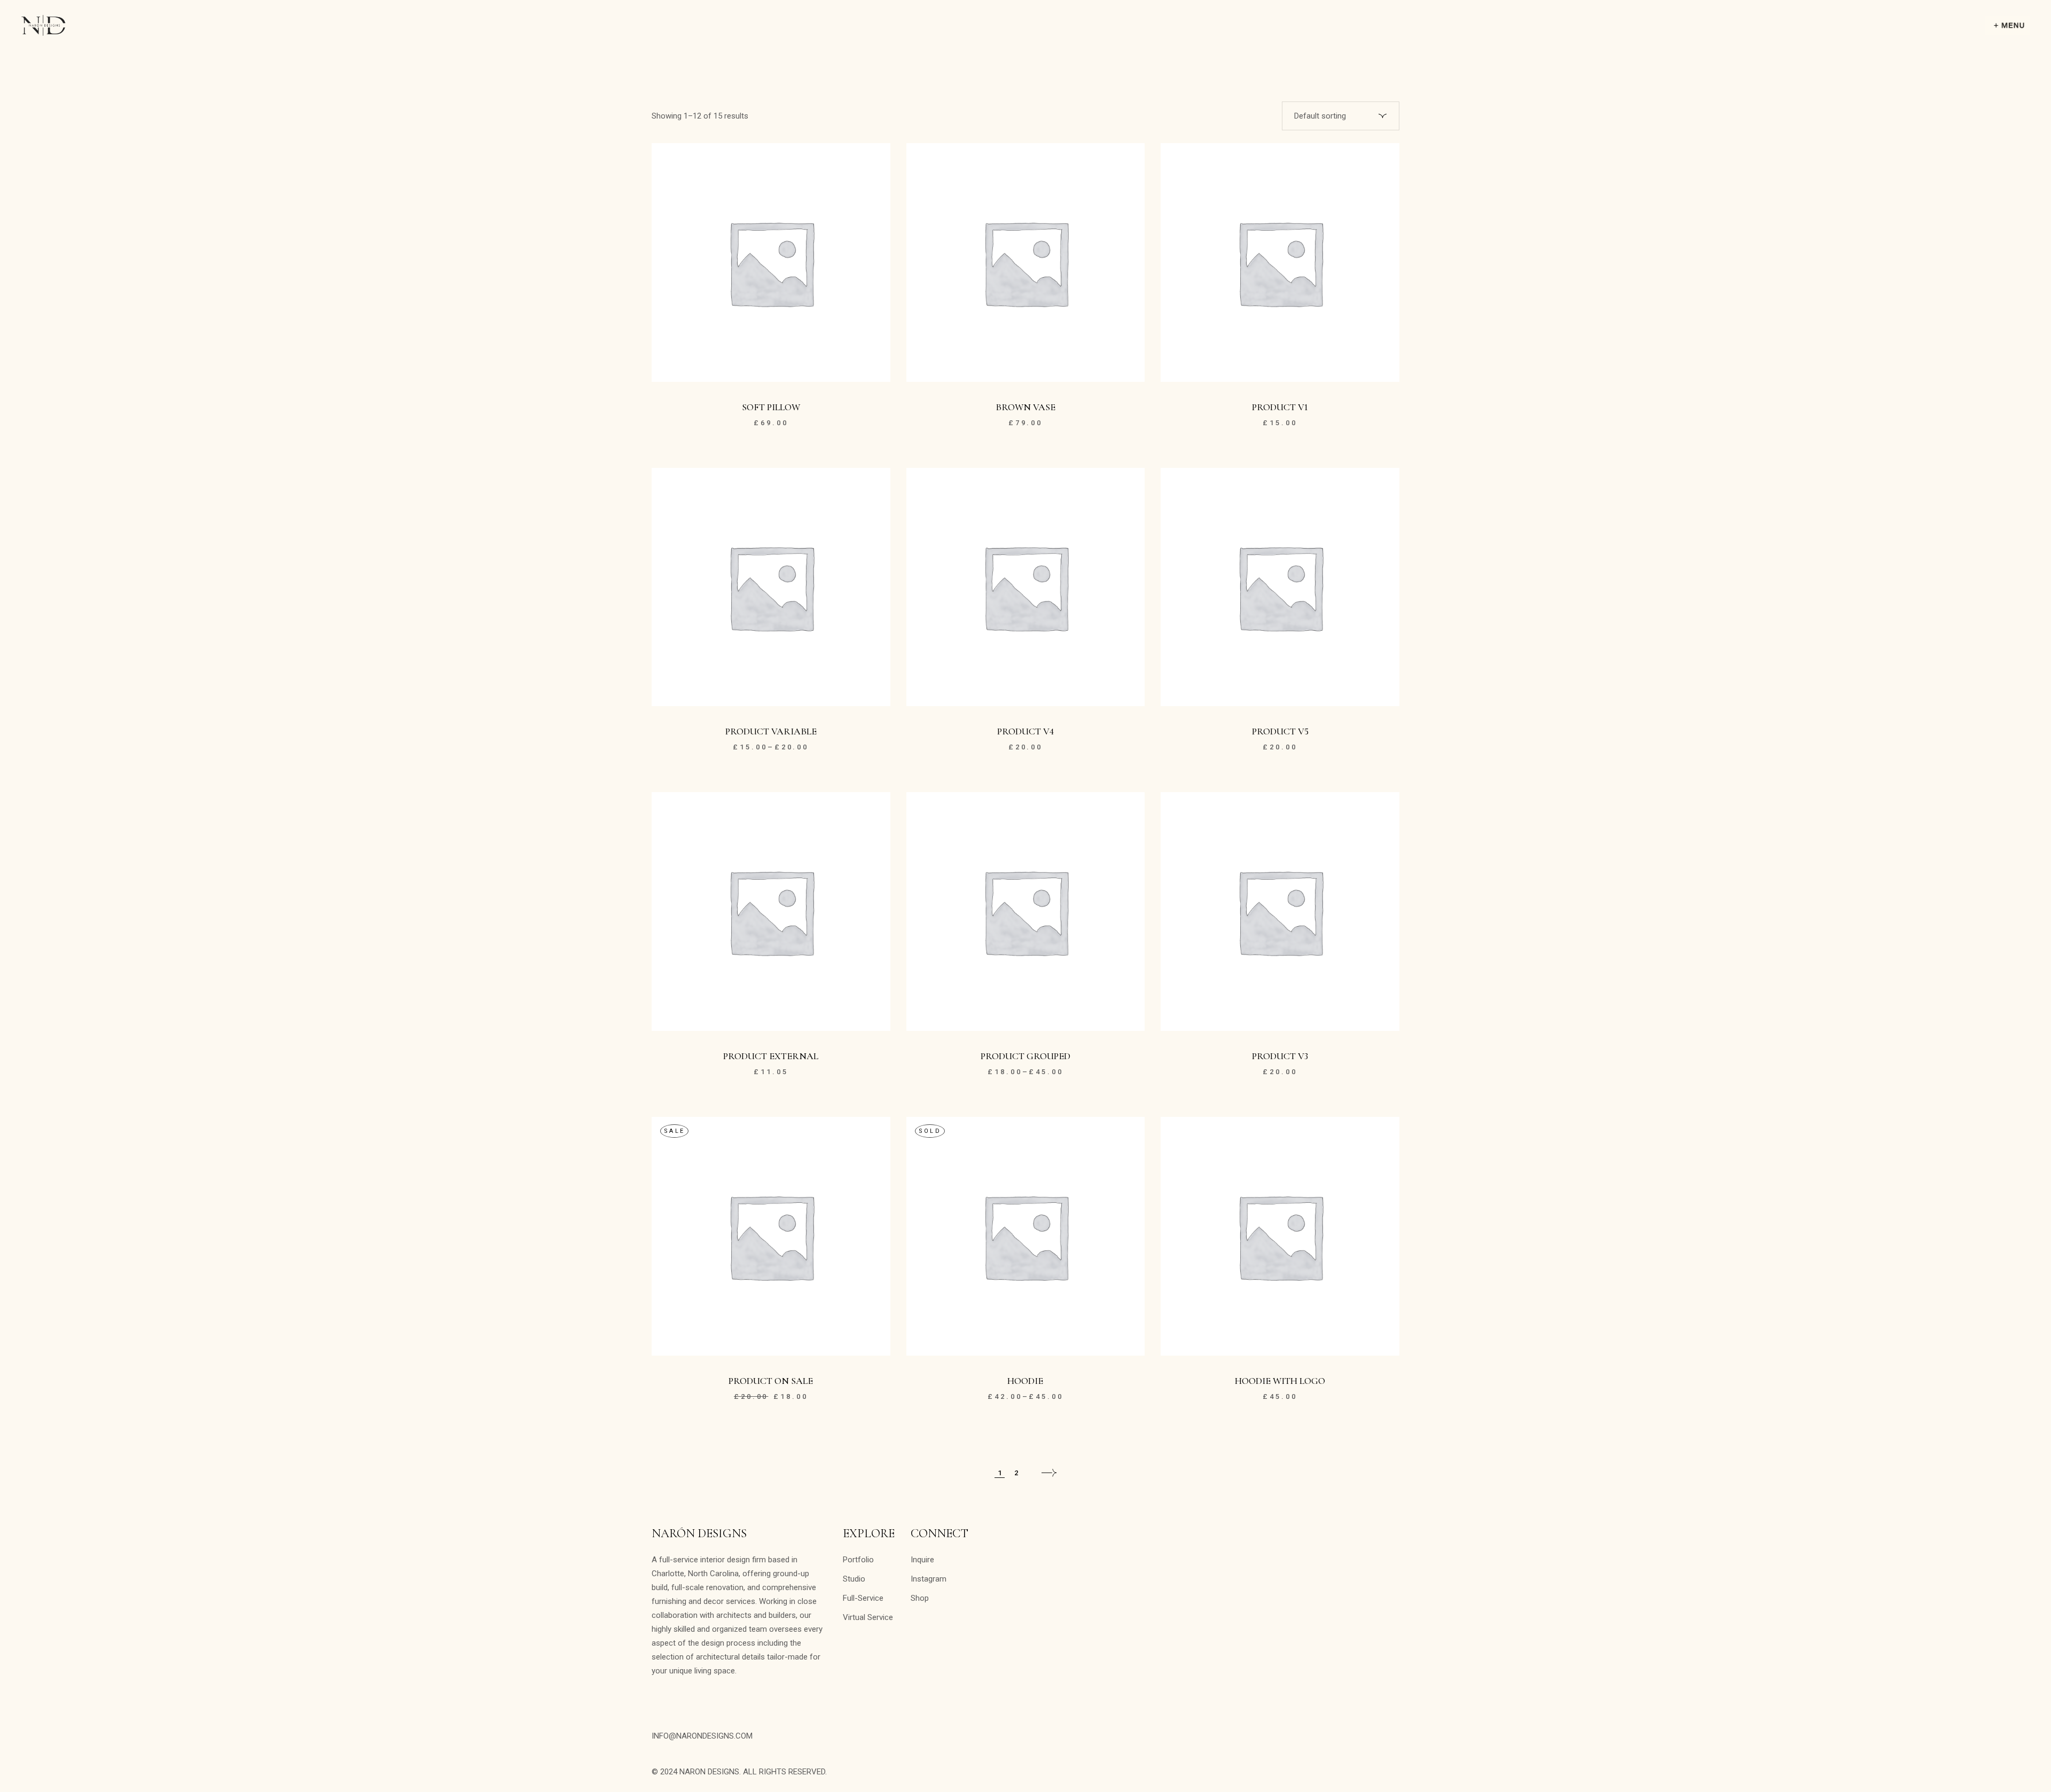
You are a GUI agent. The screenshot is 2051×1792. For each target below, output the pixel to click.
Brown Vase (1025, 407)
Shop (920, 1598)
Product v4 (1025, 731)
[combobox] (1341, 116)
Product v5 (1280, 731)
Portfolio (858, 1560)
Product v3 (1280, 1056)
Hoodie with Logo (1280, 1381)
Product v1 (1280, 407)
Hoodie (1025, 1381)
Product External (771, 1056)
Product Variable (771, 731)
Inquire (922, 1560)
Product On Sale (771, 1381)
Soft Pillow (771, 407)
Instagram (929, 1579)
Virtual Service (868, 1617)
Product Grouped (1025, 1056)
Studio (854, 1579)
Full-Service (863, 1598)
